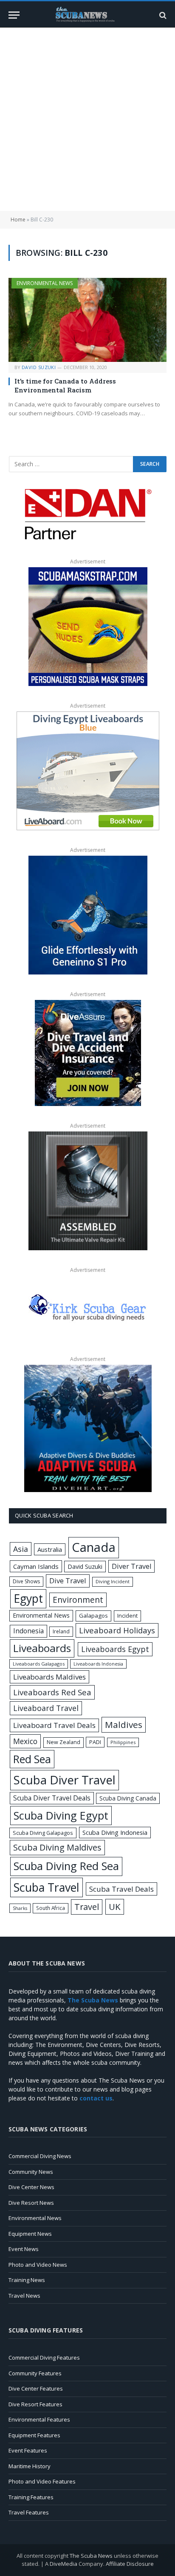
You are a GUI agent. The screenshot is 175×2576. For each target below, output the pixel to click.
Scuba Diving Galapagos (43, 1833)
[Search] (162, 15)
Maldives (124, 1725)
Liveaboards (42, 1648)
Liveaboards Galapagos (39, 1664)
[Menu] (14, 15)
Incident (127, 1616)
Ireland (61, 1631)
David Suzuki (85, 1567)
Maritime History (30, 2466)
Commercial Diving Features (44, 2358)
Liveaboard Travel (46, 1708)
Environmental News (45, 283)
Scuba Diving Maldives (57, 1847)
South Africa (51, 1908)
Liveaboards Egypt (115, 1649)
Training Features (31, 2497)
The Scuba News (91, 2556)
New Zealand (64, 1742)
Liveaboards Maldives (49, 1677)
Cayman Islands (36, 1566)
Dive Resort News (31, 2203)
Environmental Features (39, 2419)
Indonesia (28, 1631)
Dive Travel (68, 1581)
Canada (94, 1547)
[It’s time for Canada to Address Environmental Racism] (87, 320)
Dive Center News (31, 2187)
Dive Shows (26, 1581)
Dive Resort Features (35, 2404)
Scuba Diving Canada (128, 1798)
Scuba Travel (47, 1887)
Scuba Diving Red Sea (66, 1866)
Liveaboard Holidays (117, 1630)
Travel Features (29, 2512)
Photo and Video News (38, 2265)
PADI (95, 1742)
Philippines (123, 1742)
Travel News (24, 2296)
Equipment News (30, 2234)
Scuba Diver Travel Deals (52, 1798)
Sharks (20, 1908)
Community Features (35, 2373)
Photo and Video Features (42, 2481)
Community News (31, 2172)
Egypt (28, 1599)
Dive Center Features (36, 2388)
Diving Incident (113, 1581)
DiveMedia (64, 2564)
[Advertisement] (87, 119)
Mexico (25, 1741)
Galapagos (93, 1616)
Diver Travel (131, 1566)
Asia (21, 1549)
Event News (24, 2249)
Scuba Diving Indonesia (115, 1832)
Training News (27, 2280)
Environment (78, 1600)
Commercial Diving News (40, 2156)
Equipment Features (34, 2435)
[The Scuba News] (87, 15)
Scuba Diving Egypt (61, 1815)
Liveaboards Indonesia (98, 1664)
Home (18, 220)
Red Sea (32, 1759)
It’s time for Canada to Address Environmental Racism (65, 385)
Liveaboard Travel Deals (54, 1725)
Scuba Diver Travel (65, 1780)
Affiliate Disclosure (130, 2564)
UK (115, 1907)
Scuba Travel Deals (121, 1889)
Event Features (28, 2450)
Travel (87, 1907)
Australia (50, 1549)
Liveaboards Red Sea (52, 1692)
